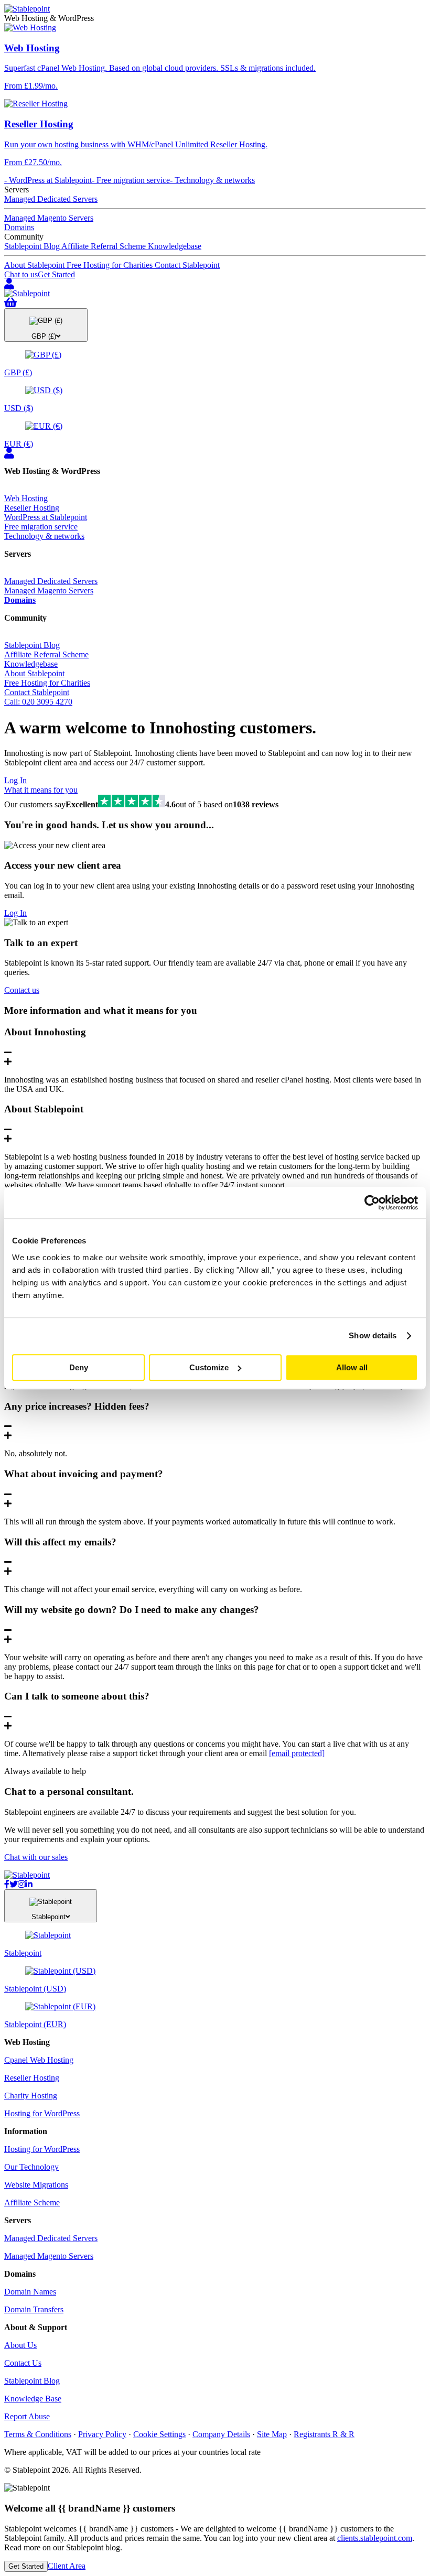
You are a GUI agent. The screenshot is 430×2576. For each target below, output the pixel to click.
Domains (19, 227)
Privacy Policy (102, 2434)
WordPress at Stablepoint (46, 517)
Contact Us (23, 2363)
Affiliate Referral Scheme (105, 246)
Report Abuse (27, 2416)
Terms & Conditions (38, 2434)
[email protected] (297, 1753)
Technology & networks (44, 536)
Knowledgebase (175, 246)
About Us (20, 2345)
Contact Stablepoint (187, 265)
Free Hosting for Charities (111, 265)
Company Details (221, 2434)
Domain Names (30, 2292)
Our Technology (31, 2167)
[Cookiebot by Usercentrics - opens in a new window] (372, 1203)
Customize (209, 1367)
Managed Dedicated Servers (51, 199)
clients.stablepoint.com (375, 2538)
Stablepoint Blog (33, 246)
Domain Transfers (34, 2309)
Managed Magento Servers (49, 218)
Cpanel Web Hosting (39, 2060)
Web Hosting (26, 498)
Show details (373, 1335)
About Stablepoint (35, 265)
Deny (79, 1367)
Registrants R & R (324, 2434)
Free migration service (41, 527)
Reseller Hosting (32, 508)
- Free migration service (131, 180)
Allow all (352, 1367)
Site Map (272, 2434)
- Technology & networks (212, 180)
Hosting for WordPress (42, 2113)
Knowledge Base (33, 2399)
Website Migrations (36, 2185)
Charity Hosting (31, 2096)
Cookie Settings (159, 2434)
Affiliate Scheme (32, 2202)
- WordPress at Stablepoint (48, 180)
